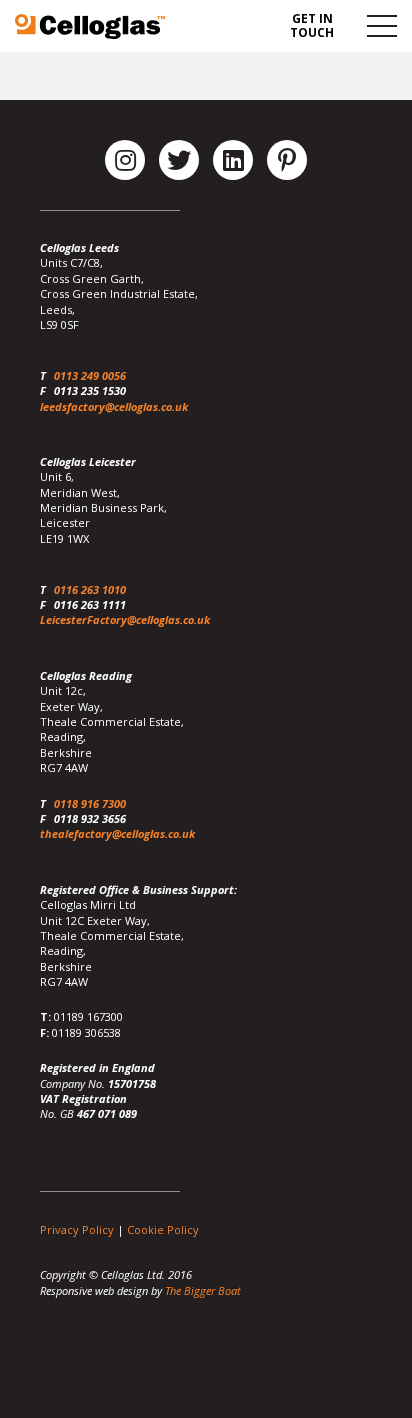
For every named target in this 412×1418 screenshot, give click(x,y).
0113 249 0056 (90, 375)
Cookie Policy (163, 1229)
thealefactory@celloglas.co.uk (117, 833)
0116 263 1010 (90, 589)
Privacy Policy (77, 1229)
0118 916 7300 (90, 803)
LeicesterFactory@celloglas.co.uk (125, 619)
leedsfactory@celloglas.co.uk (114, 406)
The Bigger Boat (203, 1290)
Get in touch (312, 25)
